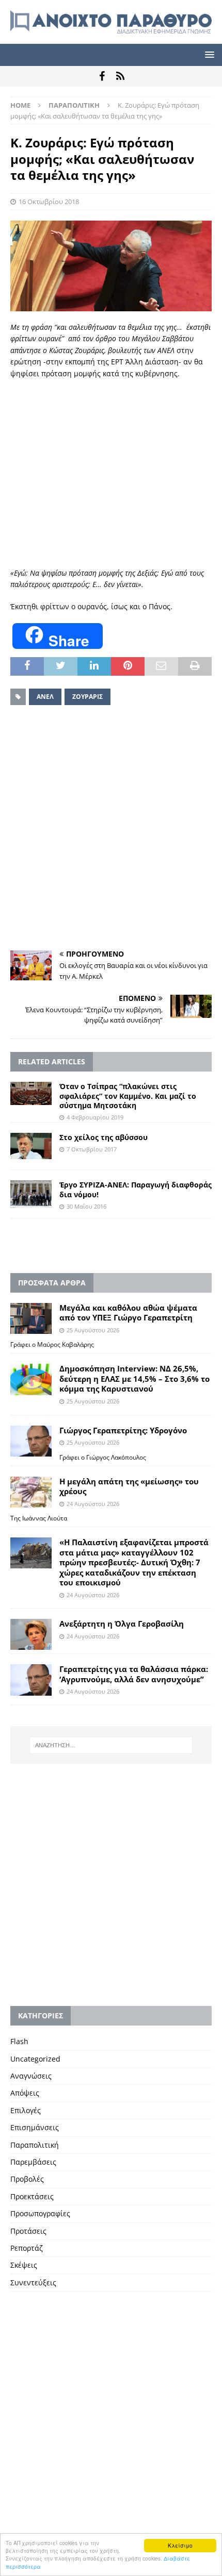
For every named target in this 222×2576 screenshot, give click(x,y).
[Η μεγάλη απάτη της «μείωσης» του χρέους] (31, 1492)
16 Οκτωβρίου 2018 (49, 202)
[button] (208, 54)
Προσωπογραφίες (40, 2213)
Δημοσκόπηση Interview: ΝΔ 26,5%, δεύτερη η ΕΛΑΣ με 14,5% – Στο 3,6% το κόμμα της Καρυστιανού (134, 1378)
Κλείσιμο (180, 2545)
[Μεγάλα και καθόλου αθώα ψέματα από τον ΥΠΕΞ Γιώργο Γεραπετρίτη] (31, 1318)
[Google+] (120, 76)
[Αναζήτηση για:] (111, 1745)
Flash (19, 2041)
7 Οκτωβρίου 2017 (92, 1149)
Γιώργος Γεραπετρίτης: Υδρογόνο (123, 1430)
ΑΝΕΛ (45, 697)
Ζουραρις (88, 697)
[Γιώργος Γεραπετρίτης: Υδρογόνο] (31, 1441)
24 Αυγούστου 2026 (93, 1504)
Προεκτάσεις (32, 2196)
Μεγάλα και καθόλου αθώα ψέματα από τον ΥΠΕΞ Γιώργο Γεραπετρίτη (128, 1313)
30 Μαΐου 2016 (86, 1206)
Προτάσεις (28, 2231)
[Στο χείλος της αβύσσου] (31, 1146)
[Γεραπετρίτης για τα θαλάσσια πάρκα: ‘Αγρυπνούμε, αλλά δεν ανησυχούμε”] (31, 1680)
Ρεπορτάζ (27, 2248)
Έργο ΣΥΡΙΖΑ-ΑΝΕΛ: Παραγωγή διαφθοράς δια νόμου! (136, 1189)
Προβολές (27, 2179)
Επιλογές (26, 2110)
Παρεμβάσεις (33, 2162)
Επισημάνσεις (35, 2127)
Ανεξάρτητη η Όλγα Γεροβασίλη (122, 1624)
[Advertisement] (111, 473)
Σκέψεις (24, 2265)
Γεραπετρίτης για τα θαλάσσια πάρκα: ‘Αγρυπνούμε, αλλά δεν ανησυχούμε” (134, 1674)
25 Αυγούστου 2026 (93, 1330)
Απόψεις (25, 2093)
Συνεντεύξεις (33, 2282)
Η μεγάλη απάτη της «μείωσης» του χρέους (129, 1486)
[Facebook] (102, 76)
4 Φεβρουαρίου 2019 (95, 1117)
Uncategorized (35, 2059)
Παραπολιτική (35, 2145)
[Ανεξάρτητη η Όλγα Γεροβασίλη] (31, 1634)
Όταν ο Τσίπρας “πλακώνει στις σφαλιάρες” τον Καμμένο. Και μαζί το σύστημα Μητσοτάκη (128, 1095)
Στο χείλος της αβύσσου (104, 1137)
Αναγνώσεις (31, 2076)
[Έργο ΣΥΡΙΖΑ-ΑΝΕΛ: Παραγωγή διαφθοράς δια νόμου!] (31, 1194)
